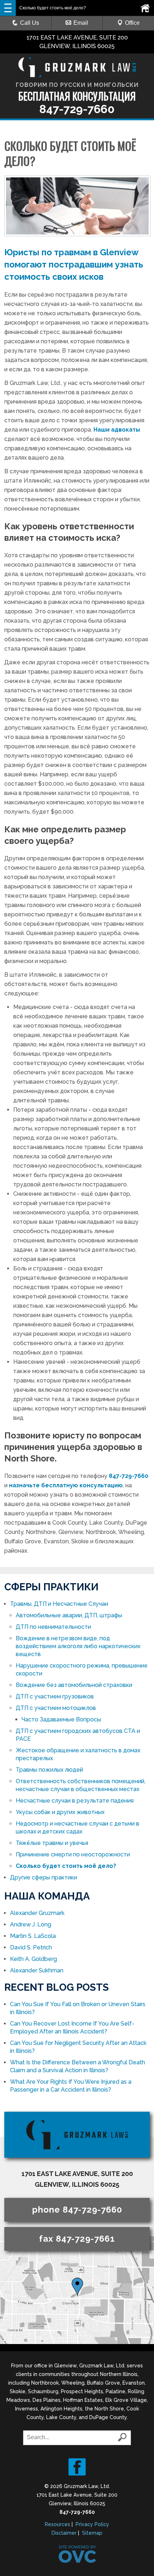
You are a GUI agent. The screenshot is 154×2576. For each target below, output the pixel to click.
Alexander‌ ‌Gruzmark (37, 1913)
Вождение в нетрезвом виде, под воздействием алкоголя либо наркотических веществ (78, 1646)
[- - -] (8, 8)
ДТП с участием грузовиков (55, 1696)
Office (132, 23)
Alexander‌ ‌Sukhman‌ (37, 1970)
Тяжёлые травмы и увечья (52, 1843)
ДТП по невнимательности (53, 1627)
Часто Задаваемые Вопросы (61, 1719)
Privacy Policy (92, 2524)
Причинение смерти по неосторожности (73, 1854)
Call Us (30, 23)
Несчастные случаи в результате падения (75, 1801)
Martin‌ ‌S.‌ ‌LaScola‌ (33, 1936)
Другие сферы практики (44, 1877)
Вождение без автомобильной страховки (74, 1685)
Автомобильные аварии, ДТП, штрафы (69, 1615)
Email (81, 23)
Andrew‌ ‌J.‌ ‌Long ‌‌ (31, 1924)
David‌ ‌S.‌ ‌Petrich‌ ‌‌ (32, 1947)
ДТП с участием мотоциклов (56, 1708)
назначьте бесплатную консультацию (66, 1485)
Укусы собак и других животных (60, 1812)
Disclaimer (64, 2533)
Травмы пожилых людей (49, 1770)
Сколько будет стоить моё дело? (66, 1866)
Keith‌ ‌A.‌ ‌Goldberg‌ (33, 1959)
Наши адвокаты (117, 430)
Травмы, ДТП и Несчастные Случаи (59, 1604)
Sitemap (92, 2533)
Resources (57, 2524)
